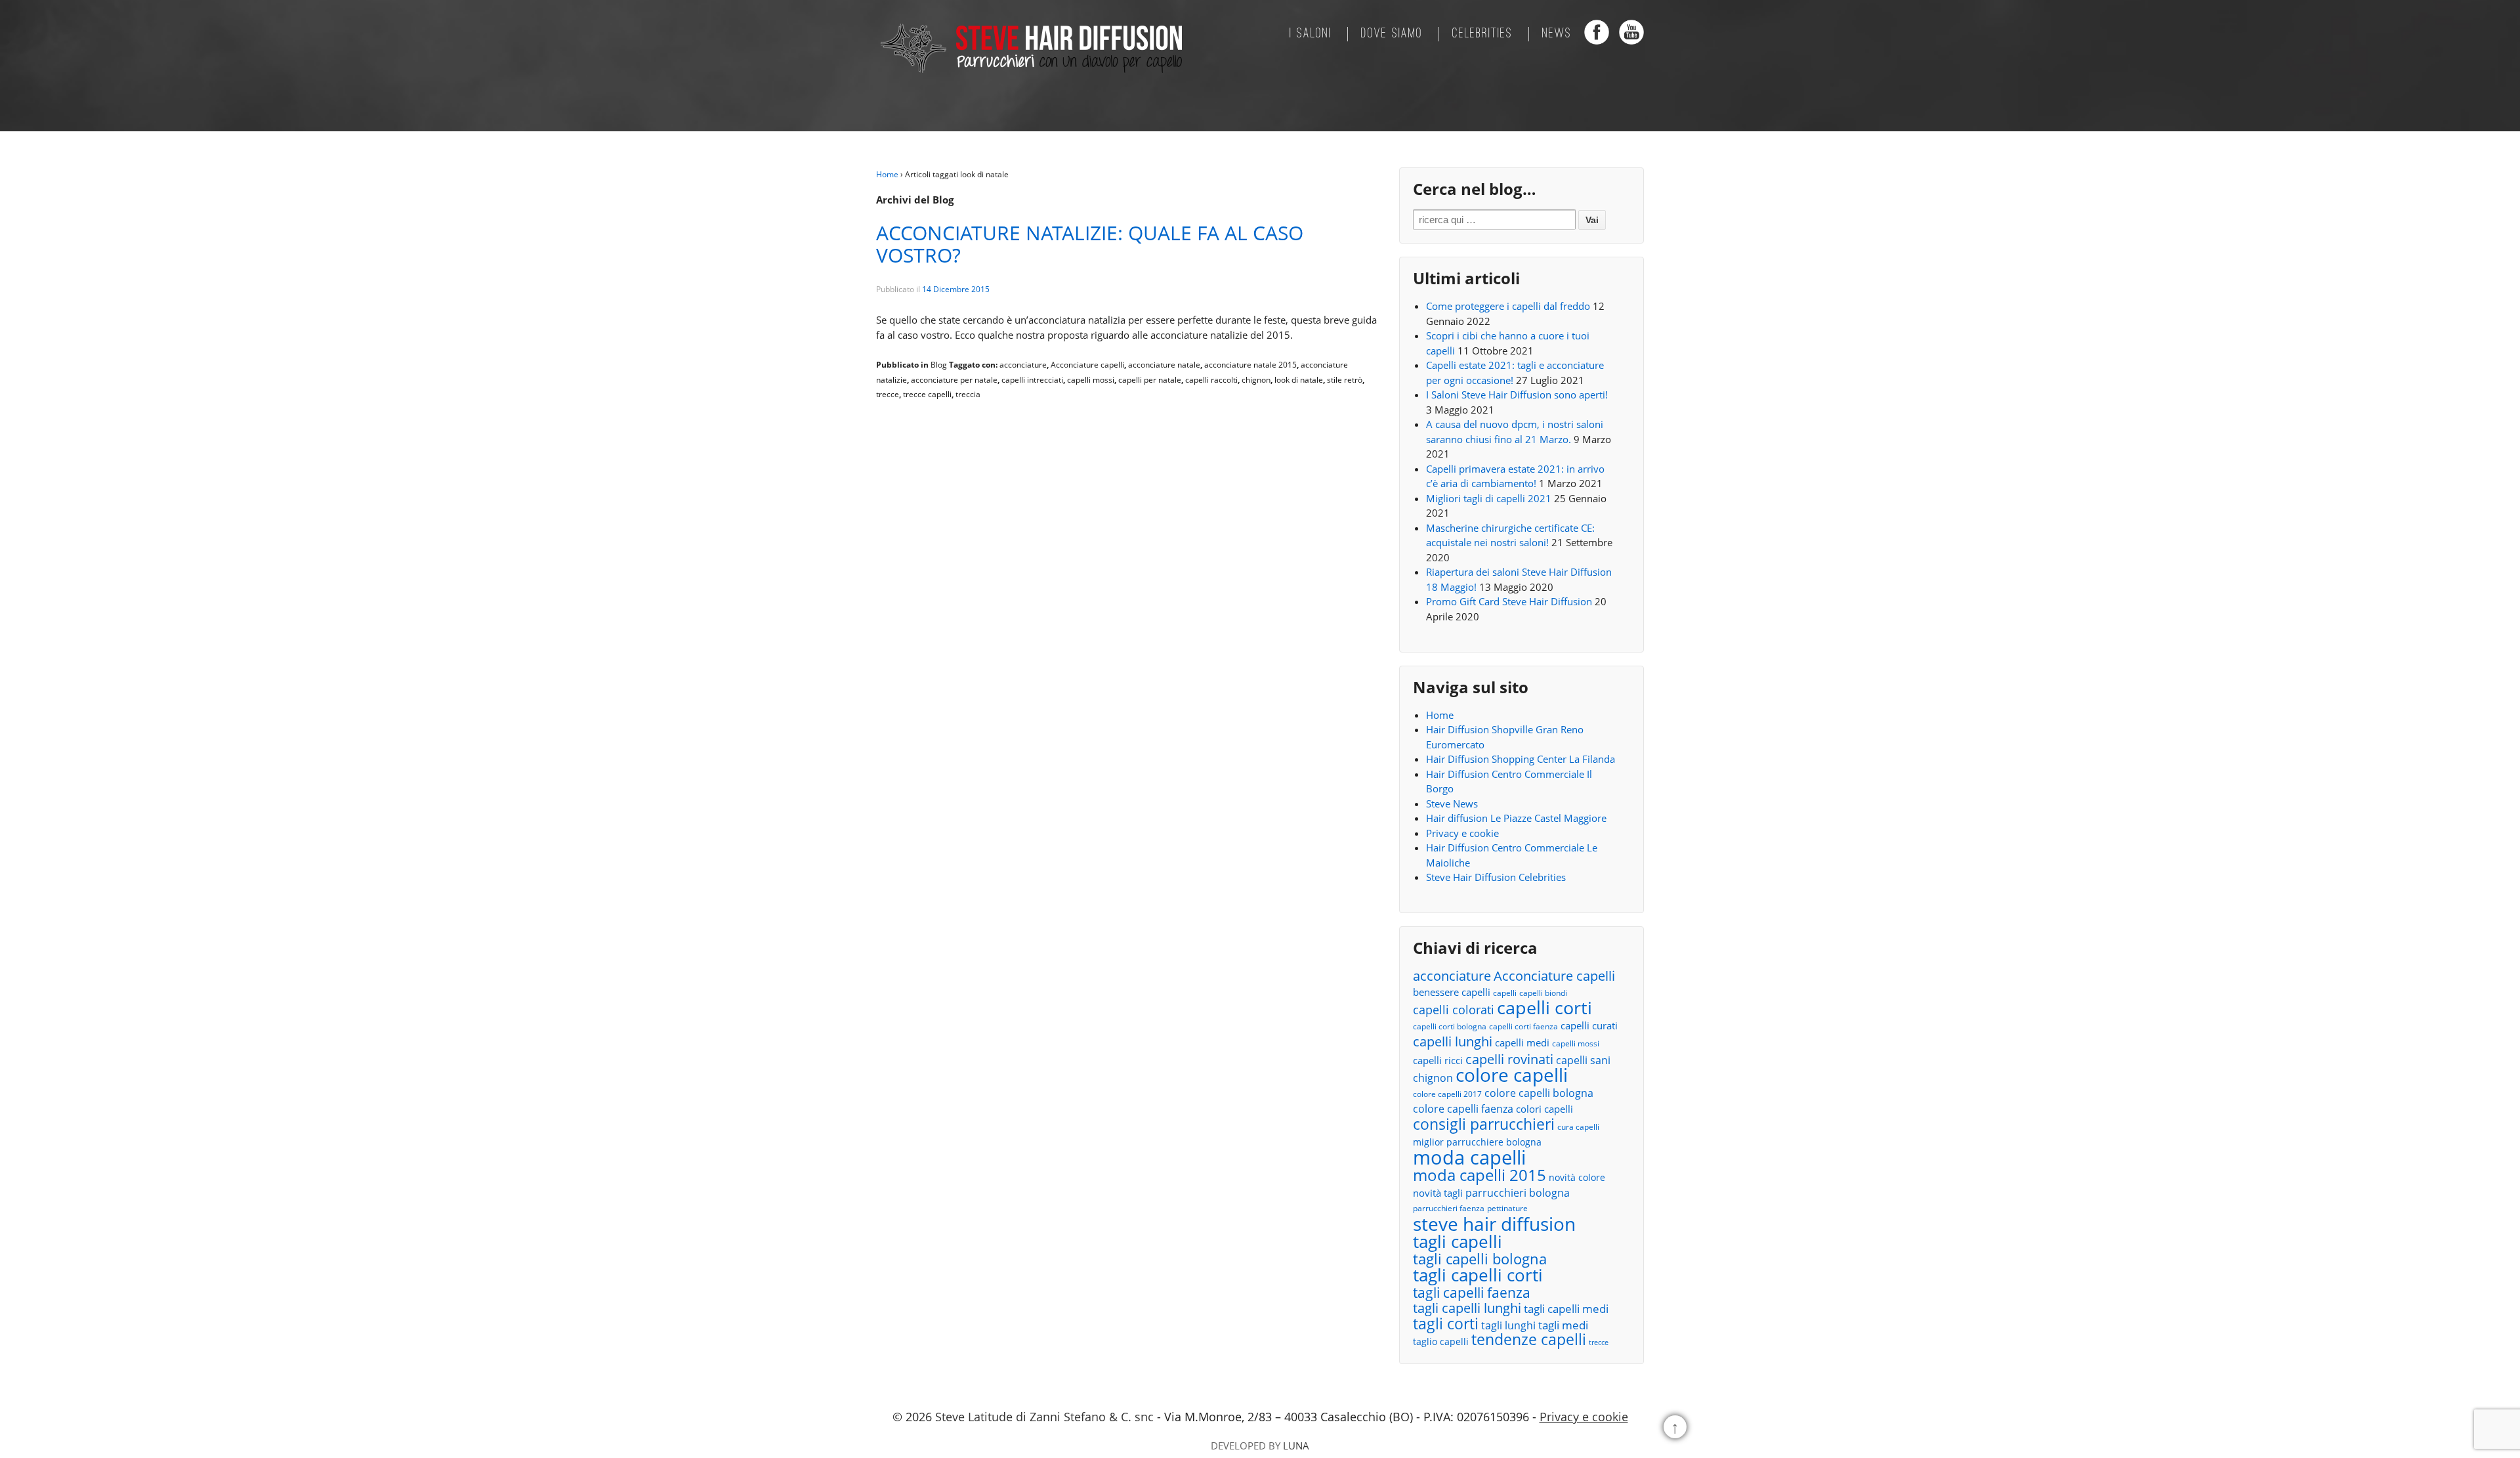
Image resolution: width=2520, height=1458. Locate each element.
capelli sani (1583, 1060)
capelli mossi (1091, 380)
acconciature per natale (954, 380)
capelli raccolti (1211, 380)
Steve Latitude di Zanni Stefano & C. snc (1044, 1417)
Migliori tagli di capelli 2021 (1489, 498)
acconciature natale (1164, 365)
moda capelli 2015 (1480, 1175)
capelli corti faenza (1523, 1026)
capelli (1505, 993)
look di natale (1299, 380)
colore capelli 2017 (1447, 1094)
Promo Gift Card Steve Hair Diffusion (1509, 601)
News (1557, 34)
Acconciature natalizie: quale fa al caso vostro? (1090, 244)
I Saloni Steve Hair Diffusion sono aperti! (1517, 395)
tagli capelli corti (1478, 1275)
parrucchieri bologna (1518, 1193)
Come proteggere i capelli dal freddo (1508, 306)
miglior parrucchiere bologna (1477, 1142)
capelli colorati (1454, 1010)
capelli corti (1544, 1008)
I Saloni (1311, 34)
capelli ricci (1438, 1060)
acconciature (1023, 365)
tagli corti (1446, 1324)
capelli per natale (1150, 380)
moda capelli (1469, 1158)
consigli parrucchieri (1484, 1124)
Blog (939, 365)
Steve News (1452, 804)
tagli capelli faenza (1472, 1293)
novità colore (1577, 1177)
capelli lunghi (1453, 1041)
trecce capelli (927, 394)
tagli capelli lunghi (1467, 1309)
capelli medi (1522, 1042)
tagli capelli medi (1566, 1309)
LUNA (1296, 1446)
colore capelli (1512, 1075)
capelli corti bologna (1450, 1026)
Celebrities (1482, 34)
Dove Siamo (1392, 34)
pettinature (1507, 1208)
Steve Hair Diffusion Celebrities (1496, 877)
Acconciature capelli (1087, 365)
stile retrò (1345, 380)
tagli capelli (1458, 1242)
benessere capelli (1452, 992)
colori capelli (1544, 1109)
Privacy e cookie (1462, 833)
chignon (1256, 380)
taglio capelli (1441, 1341)
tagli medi (1563, 1325)
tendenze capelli (1529, 1340)
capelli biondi (1543, 993)
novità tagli (1438, 1193)
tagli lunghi (1508, 1325)
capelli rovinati (1509, 1059)
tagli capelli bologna (1480, 1259)
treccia (968, 394)
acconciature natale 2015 (1250, 365)
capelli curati (1589, 1025)
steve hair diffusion (1494, 1224)
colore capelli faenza (1463, 1109)
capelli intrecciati (1032, 380)
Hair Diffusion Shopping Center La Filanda (1521, 759)
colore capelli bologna (1539, 1093)
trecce (888, 394)
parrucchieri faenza (1449, 1208)
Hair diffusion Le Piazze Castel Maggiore (1516, 818)
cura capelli (1578, 1127)
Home (887, 174)
